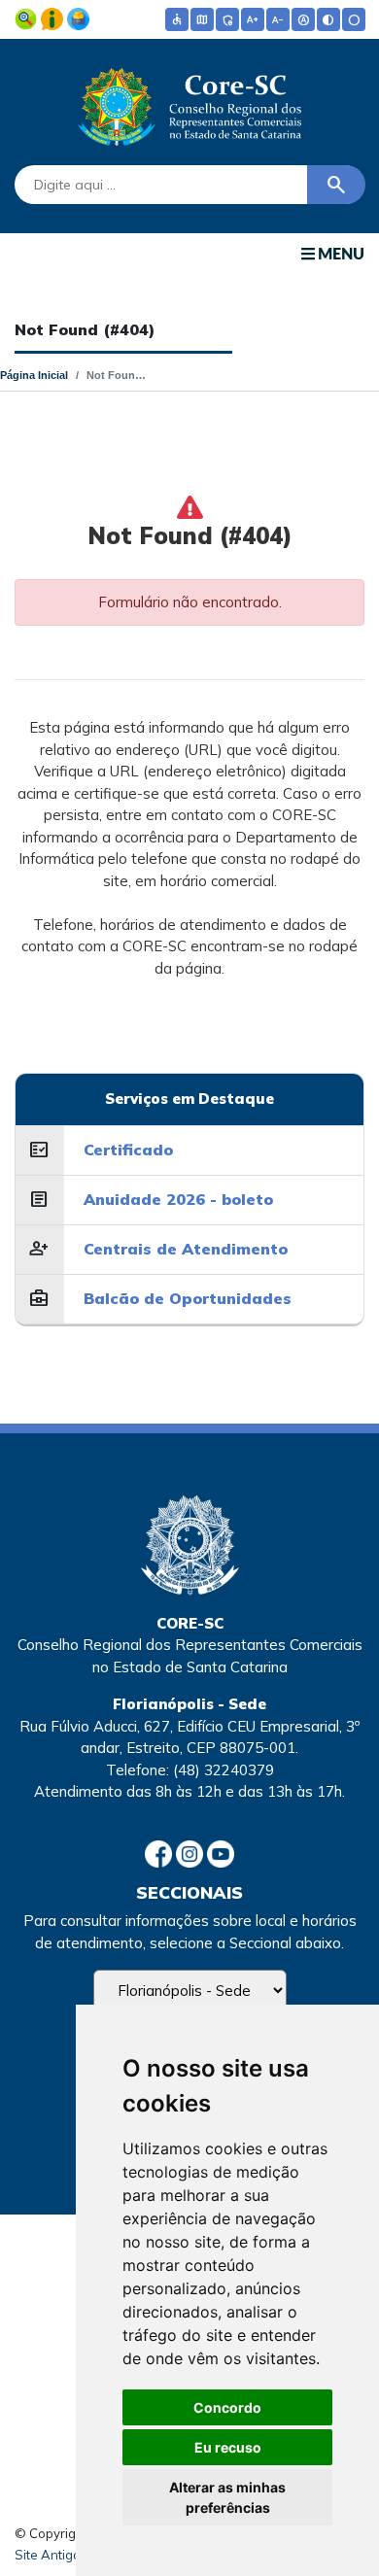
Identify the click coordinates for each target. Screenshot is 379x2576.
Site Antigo (48, 2555)
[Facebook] (160, 1853)
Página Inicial (34, 375)
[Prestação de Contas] (78, 17)
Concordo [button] (227, 2407)
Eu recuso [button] (228, 2447)
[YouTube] (221, 1853)
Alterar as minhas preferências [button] (227, 2497)
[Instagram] (191, 1853)
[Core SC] (189, 103)
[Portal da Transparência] (28, 17)
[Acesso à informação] (54, 17)
